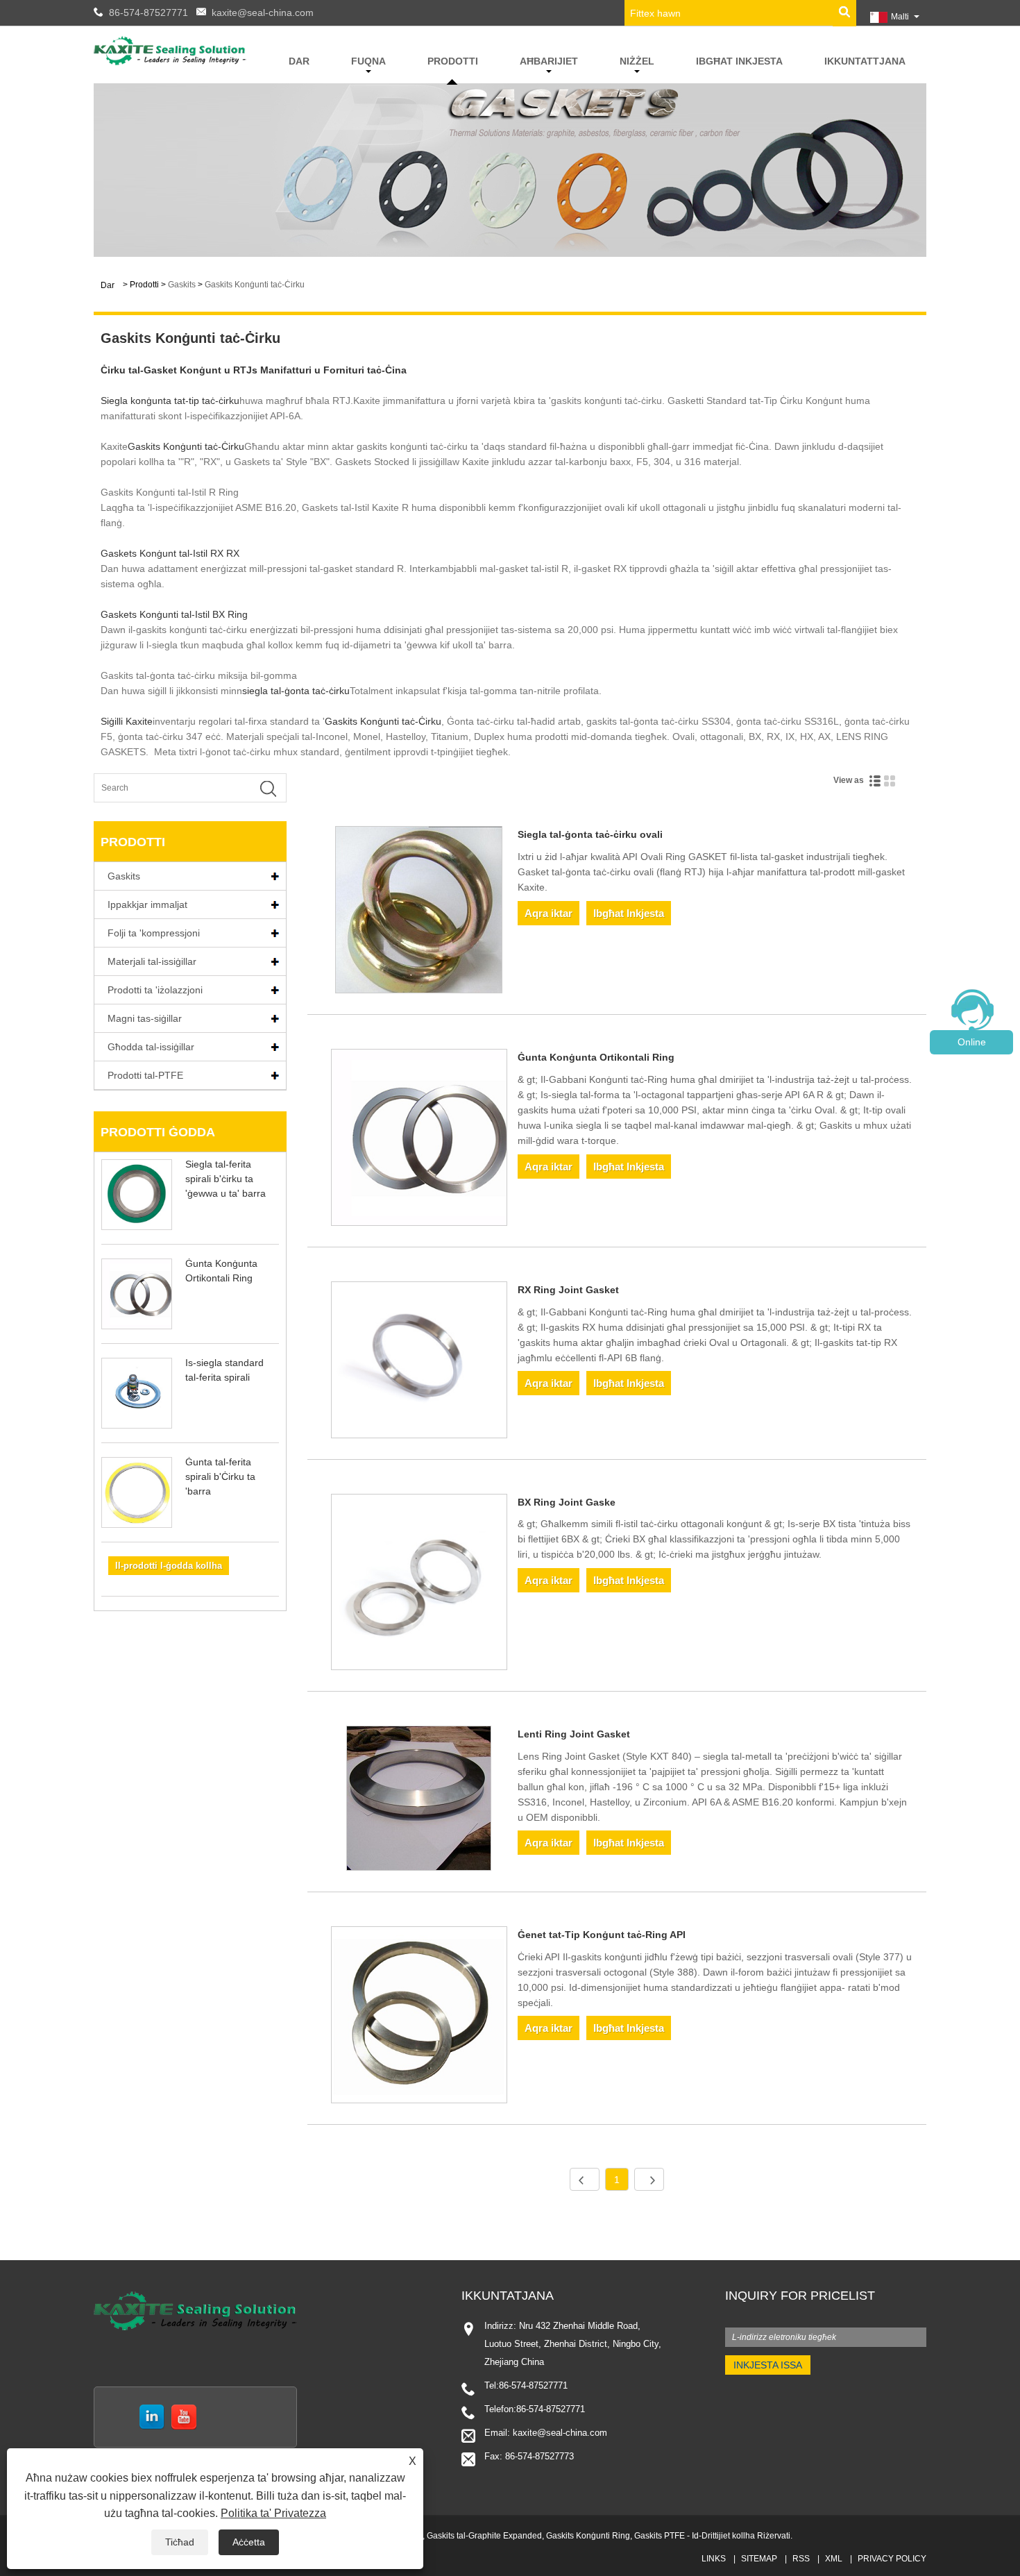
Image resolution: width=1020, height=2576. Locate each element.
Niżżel (637, 61)
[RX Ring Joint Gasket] (419, 1362)
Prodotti (453, 61)
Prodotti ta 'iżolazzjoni (155, 990)
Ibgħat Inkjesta (739, 61)
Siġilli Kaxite (127, 721)
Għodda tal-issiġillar (151, 1047)
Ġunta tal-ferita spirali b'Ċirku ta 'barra (220, 1476)
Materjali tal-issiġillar (152, 961)
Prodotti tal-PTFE (145, 1075)
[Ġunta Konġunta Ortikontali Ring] (419, 1140)
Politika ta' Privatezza (273, 2513)
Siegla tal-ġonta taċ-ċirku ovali (590, 834)
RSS (801, 2559)
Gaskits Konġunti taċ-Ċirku (255, 285)
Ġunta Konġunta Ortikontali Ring (596, 1057)
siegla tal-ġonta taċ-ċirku (296, 691)
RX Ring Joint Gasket (568, 1290)
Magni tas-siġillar (145, 1018)
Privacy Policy (892, 2559)
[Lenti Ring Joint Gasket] (419, 1801)
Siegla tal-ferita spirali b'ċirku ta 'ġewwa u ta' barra (226, 1179)
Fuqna (368, 61)
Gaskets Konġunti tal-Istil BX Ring (174, 614)
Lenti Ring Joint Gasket (574, 1734)
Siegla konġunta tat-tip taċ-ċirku (170, 401)
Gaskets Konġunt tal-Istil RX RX (170, 553)
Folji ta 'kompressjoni (154, 933)
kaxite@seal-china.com (263, 12)
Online (972, 1042)
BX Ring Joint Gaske (567, 1502)
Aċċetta (249, 2542)
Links (714, 2559)
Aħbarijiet (549, 61)
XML (834, 2559)
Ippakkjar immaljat (147, 904)
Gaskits (182, 285)
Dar (299, 61)
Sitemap (759, 2559)
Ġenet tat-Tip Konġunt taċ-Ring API (602, 1935)
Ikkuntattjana (865, 61)
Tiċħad (180, 2542)
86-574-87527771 (148, 12)
